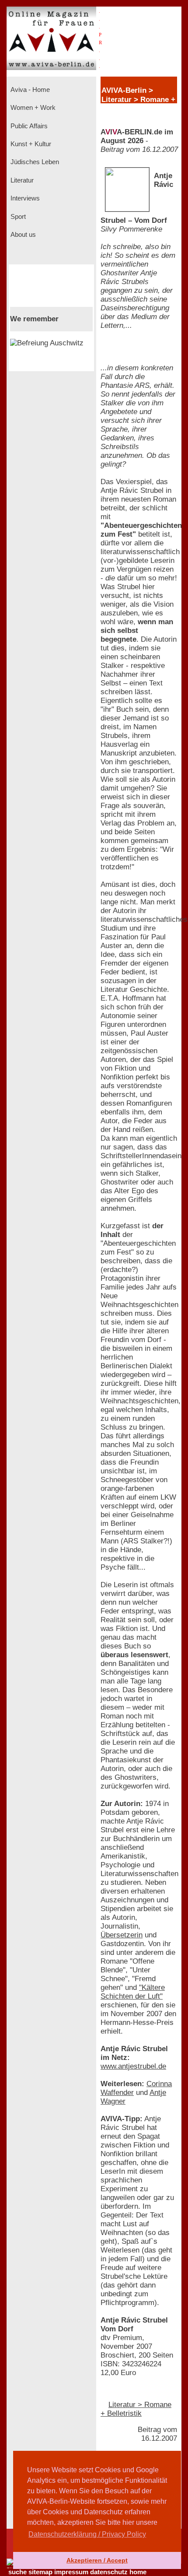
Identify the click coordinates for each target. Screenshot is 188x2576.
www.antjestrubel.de (133, 2066)
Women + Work (32, 108)
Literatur (21, 180)
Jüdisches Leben (34, 162)
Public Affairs (28, 126)
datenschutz (109, 2572)
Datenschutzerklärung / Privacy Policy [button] (87, 2534)
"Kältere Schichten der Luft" (133, 1992)
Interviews (24, 198)
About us (22, 235)
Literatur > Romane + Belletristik (136, 2409)
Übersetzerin (122, 1935)
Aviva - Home (29, 90)
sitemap (40, 2572)
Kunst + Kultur (30, 144)
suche (17, 2572)
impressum (71, 2572)
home (138, 2572)
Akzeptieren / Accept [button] (97, 2560)
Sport (17, 217)
